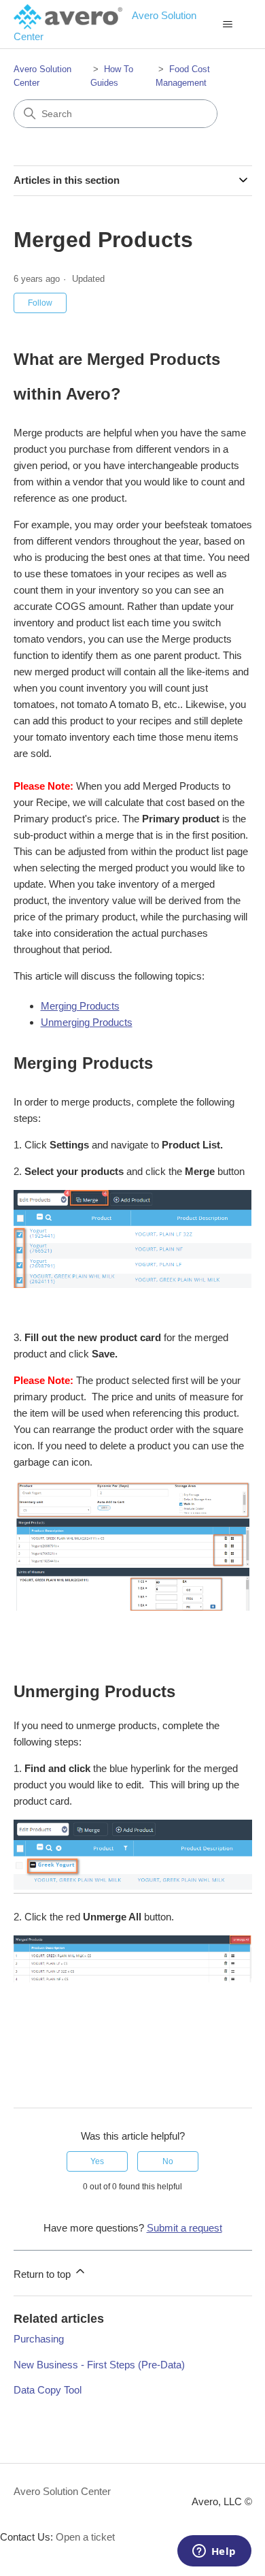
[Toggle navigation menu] (228, 25)
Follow (40, 303)
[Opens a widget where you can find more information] (214, 2552)
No (168, 2161)
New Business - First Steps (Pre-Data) (99, 2365)
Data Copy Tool (48, 2390)
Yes (97, 2161)
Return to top (43, 2274)
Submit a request (184, 2228)
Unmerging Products (87, 1022)
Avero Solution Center (62, 2491)
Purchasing (39, 2339)
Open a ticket (85, 2537)
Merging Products (80, 1006)
